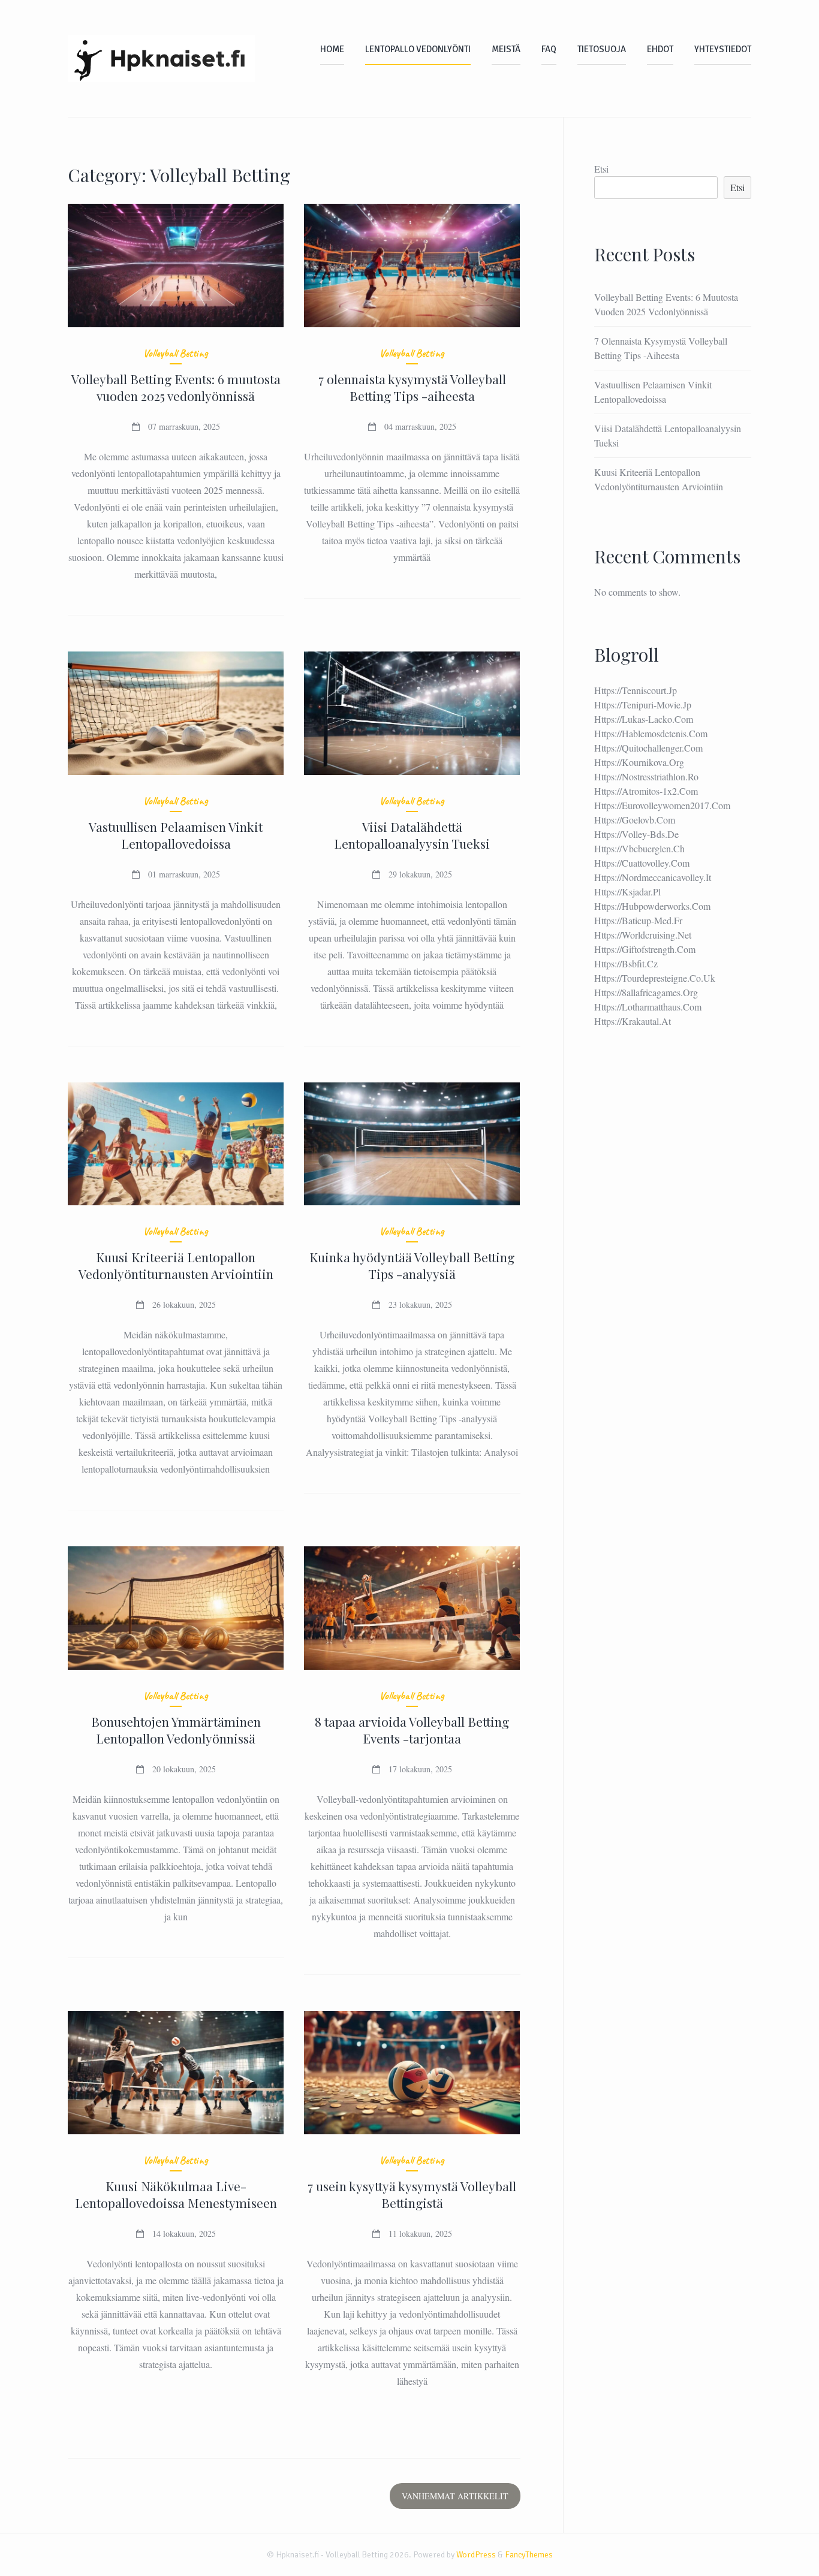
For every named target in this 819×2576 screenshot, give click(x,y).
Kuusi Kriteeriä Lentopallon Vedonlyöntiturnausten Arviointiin (176, 1265)
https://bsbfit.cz (626, 963)
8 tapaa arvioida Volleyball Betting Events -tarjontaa (412, 1730)
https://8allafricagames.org (646, 992)
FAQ (549, 49)
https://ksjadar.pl (627, 892)
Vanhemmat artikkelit (455, 2496)
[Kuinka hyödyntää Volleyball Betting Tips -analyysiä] (412, 1144)
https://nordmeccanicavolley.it (653, 877)
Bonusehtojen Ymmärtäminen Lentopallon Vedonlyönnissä (176, 1730)
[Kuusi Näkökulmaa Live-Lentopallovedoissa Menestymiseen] (176, 2073)
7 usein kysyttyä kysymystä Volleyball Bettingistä (412, 2194)
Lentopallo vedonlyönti (418, 49)
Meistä (506, 49)
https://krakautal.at (633, 1021)
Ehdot (660, 49)
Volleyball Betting (176, 353)
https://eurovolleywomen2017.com (662, 805)
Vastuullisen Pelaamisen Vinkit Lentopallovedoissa (176, 835)
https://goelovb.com (635, 820)
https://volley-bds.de (636, 834)
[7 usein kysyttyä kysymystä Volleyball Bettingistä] (412, 2073)
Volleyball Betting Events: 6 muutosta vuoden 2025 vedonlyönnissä (176, 387)
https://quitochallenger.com (648, 748)
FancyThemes (529, 2555)
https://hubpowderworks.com (652, 906)
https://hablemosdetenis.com (651, 733)
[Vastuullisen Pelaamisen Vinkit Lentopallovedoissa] (176, 713)
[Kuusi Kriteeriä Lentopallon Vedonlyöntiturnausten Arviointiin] (176, 1144)
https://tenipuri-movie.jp (643, 705)
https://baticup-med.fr (638, 920)
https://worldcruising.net (643, 935)
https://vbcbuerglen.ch (639, 848)
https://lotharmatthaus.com (648, 1007)
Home (332, 49)
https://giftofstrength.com (645, 949)
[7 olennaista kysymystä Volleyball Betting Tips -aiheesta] (412, 266)
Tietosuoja (602, 49)
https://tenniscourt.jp (636, 690)
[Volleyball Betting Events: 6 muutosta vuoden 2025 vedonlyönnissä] (176, 266)
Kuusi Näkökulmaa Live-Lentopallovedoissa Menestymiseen (176, 2194)
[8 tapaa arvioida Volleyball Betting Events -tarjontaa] (412, 1608)
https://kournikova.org (639, 762)
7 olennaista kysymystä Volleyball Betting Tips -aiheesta (412, 387)
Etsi (601, 169)
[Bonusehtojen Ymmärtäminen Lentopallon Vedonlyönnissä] (176, 1608)
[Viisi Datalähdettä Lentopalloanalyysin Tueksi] (412, 713)
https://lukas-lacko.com (644, 719)
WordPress (476, 2555)
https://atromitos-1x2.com (646, 791)
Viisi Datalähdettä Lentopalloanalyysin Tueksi (412, 835)
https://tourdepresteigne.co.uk (655, 978)
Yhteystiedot (723, 49)
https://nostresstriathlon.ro (646, 776)
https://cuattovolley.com (642, 863)
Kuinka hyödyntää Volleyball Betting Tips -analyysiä (412, 1265)
